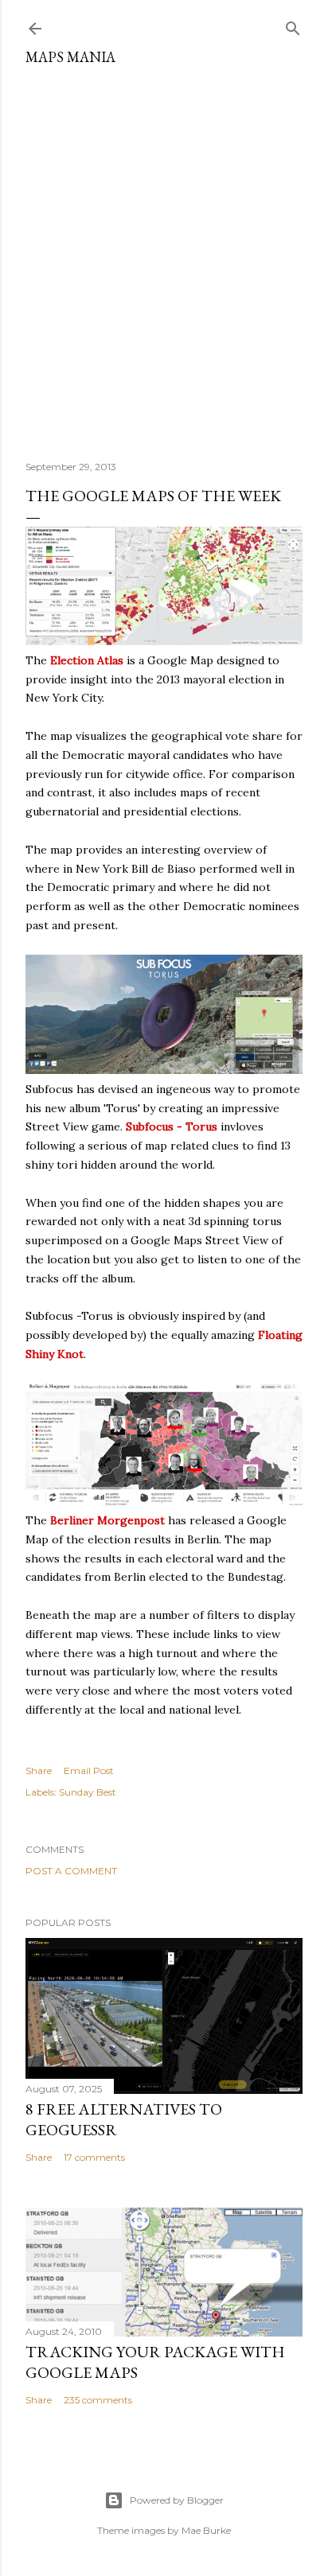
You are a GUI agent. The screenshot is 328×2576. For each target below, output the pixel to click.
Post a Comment (71, 1871)
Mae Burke (206, 2530)
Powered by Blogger (177, 2500)
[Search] (293, 25)
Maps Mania (70, 57)
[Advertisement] (164, 257)
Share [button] (39, 1771)
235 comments (98, 2400)
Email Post (89, 1771)
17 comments (94, 2157)
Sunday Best (88, 1792)
